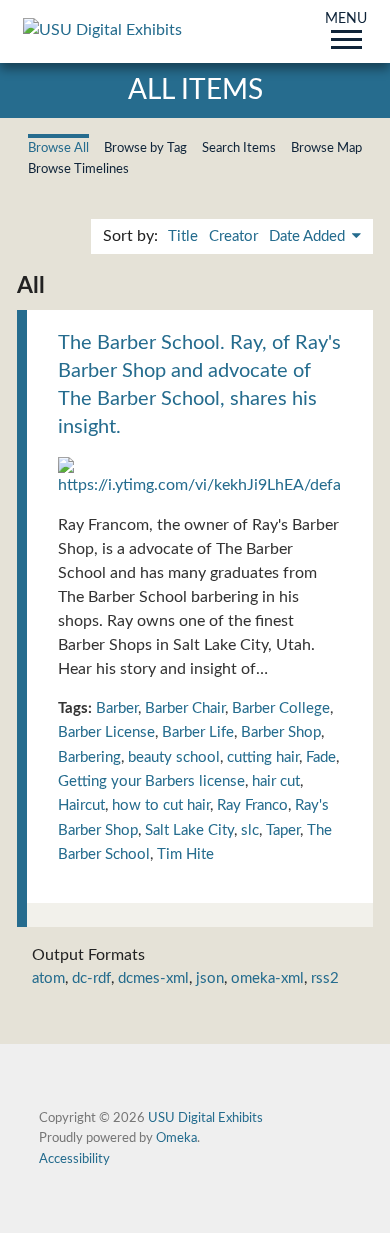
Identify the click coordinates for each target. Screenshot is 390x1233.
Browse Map (326, 148)
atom (48, 978)
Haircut (81, 805)
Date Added (309, 236)
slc (250, 830)
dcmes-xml (153, 978)
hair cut (276, 781)
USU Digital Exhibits (205, 1118)
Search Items (239, 148)
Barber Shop (281, 732)
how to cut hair (161, 805)
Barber (117, 708)
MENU (346, 20)
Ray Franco (252, 805)
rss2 (325, 978)
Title (183, 236)
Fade (321, 757)
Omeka (176, 1138)
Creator (233, 236)
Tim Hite (185, 854)
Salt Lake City (189, 830)
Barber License (106, 732)
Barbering (89, 757)
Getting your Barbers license (151, 781)
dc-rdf (91, 978)
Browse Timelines (78, 169)
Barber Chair (185, 708)
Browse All (58, 148)
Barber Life (198, 732)
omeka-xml (267, 978)
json (210, 978)
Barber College (281, 708)
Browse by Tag (145, 148)
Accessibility (74, 1159)
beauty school (174, 757)
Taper (283, 830)
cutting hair (263, 757)
